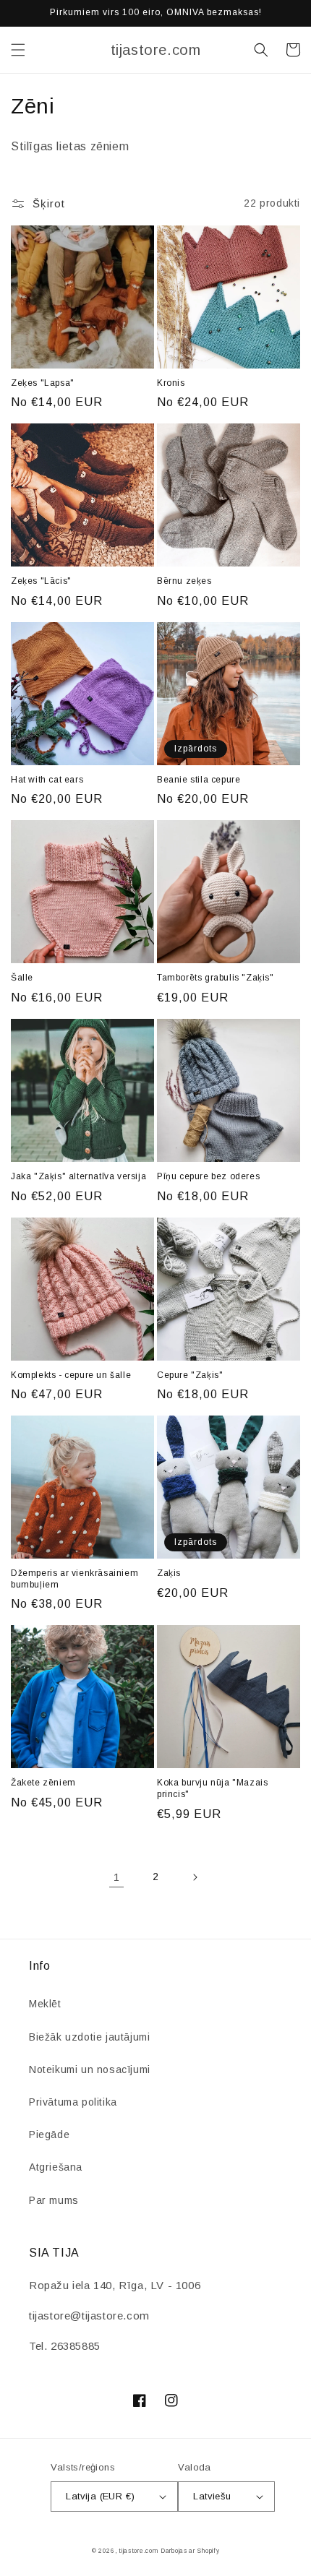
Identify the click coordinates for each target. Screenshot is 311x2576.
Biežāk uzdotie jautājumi (89, 2037)
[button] (18, 50)
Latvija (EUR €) (100, 2496)
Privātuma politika (73, 2102)
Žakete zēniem (43, 1783)
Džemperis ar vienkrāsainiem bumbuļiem (74, 1579)
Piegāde (49, 2135)
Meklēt (45, 2004)
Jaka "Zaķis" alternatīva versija (78, 1176)
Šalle (22, 978)
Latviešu (212, 2496)
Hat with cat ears (47, 780)
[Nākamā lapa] (195, 1877)
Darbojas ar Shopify (190, 2551)
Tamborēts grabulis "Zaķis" (216, 978)
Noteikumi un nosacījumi (90, 2069)
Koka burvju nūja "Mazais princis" (212, 1788)
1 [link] (117, 1877)
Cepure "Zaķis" (190, 1375)
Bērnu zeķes (184, 581)
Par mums (54, 2200)
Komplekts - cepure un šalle (71, 1375)
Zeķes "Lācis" (41, 581)
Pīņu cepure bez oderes (208, 1176)
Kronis (171, 383)
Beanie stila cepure (199, 780)
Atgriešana (56, 2167)
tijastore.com (138, 2551)
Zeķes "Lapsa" (43, 383)
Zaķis (169, 1573)
